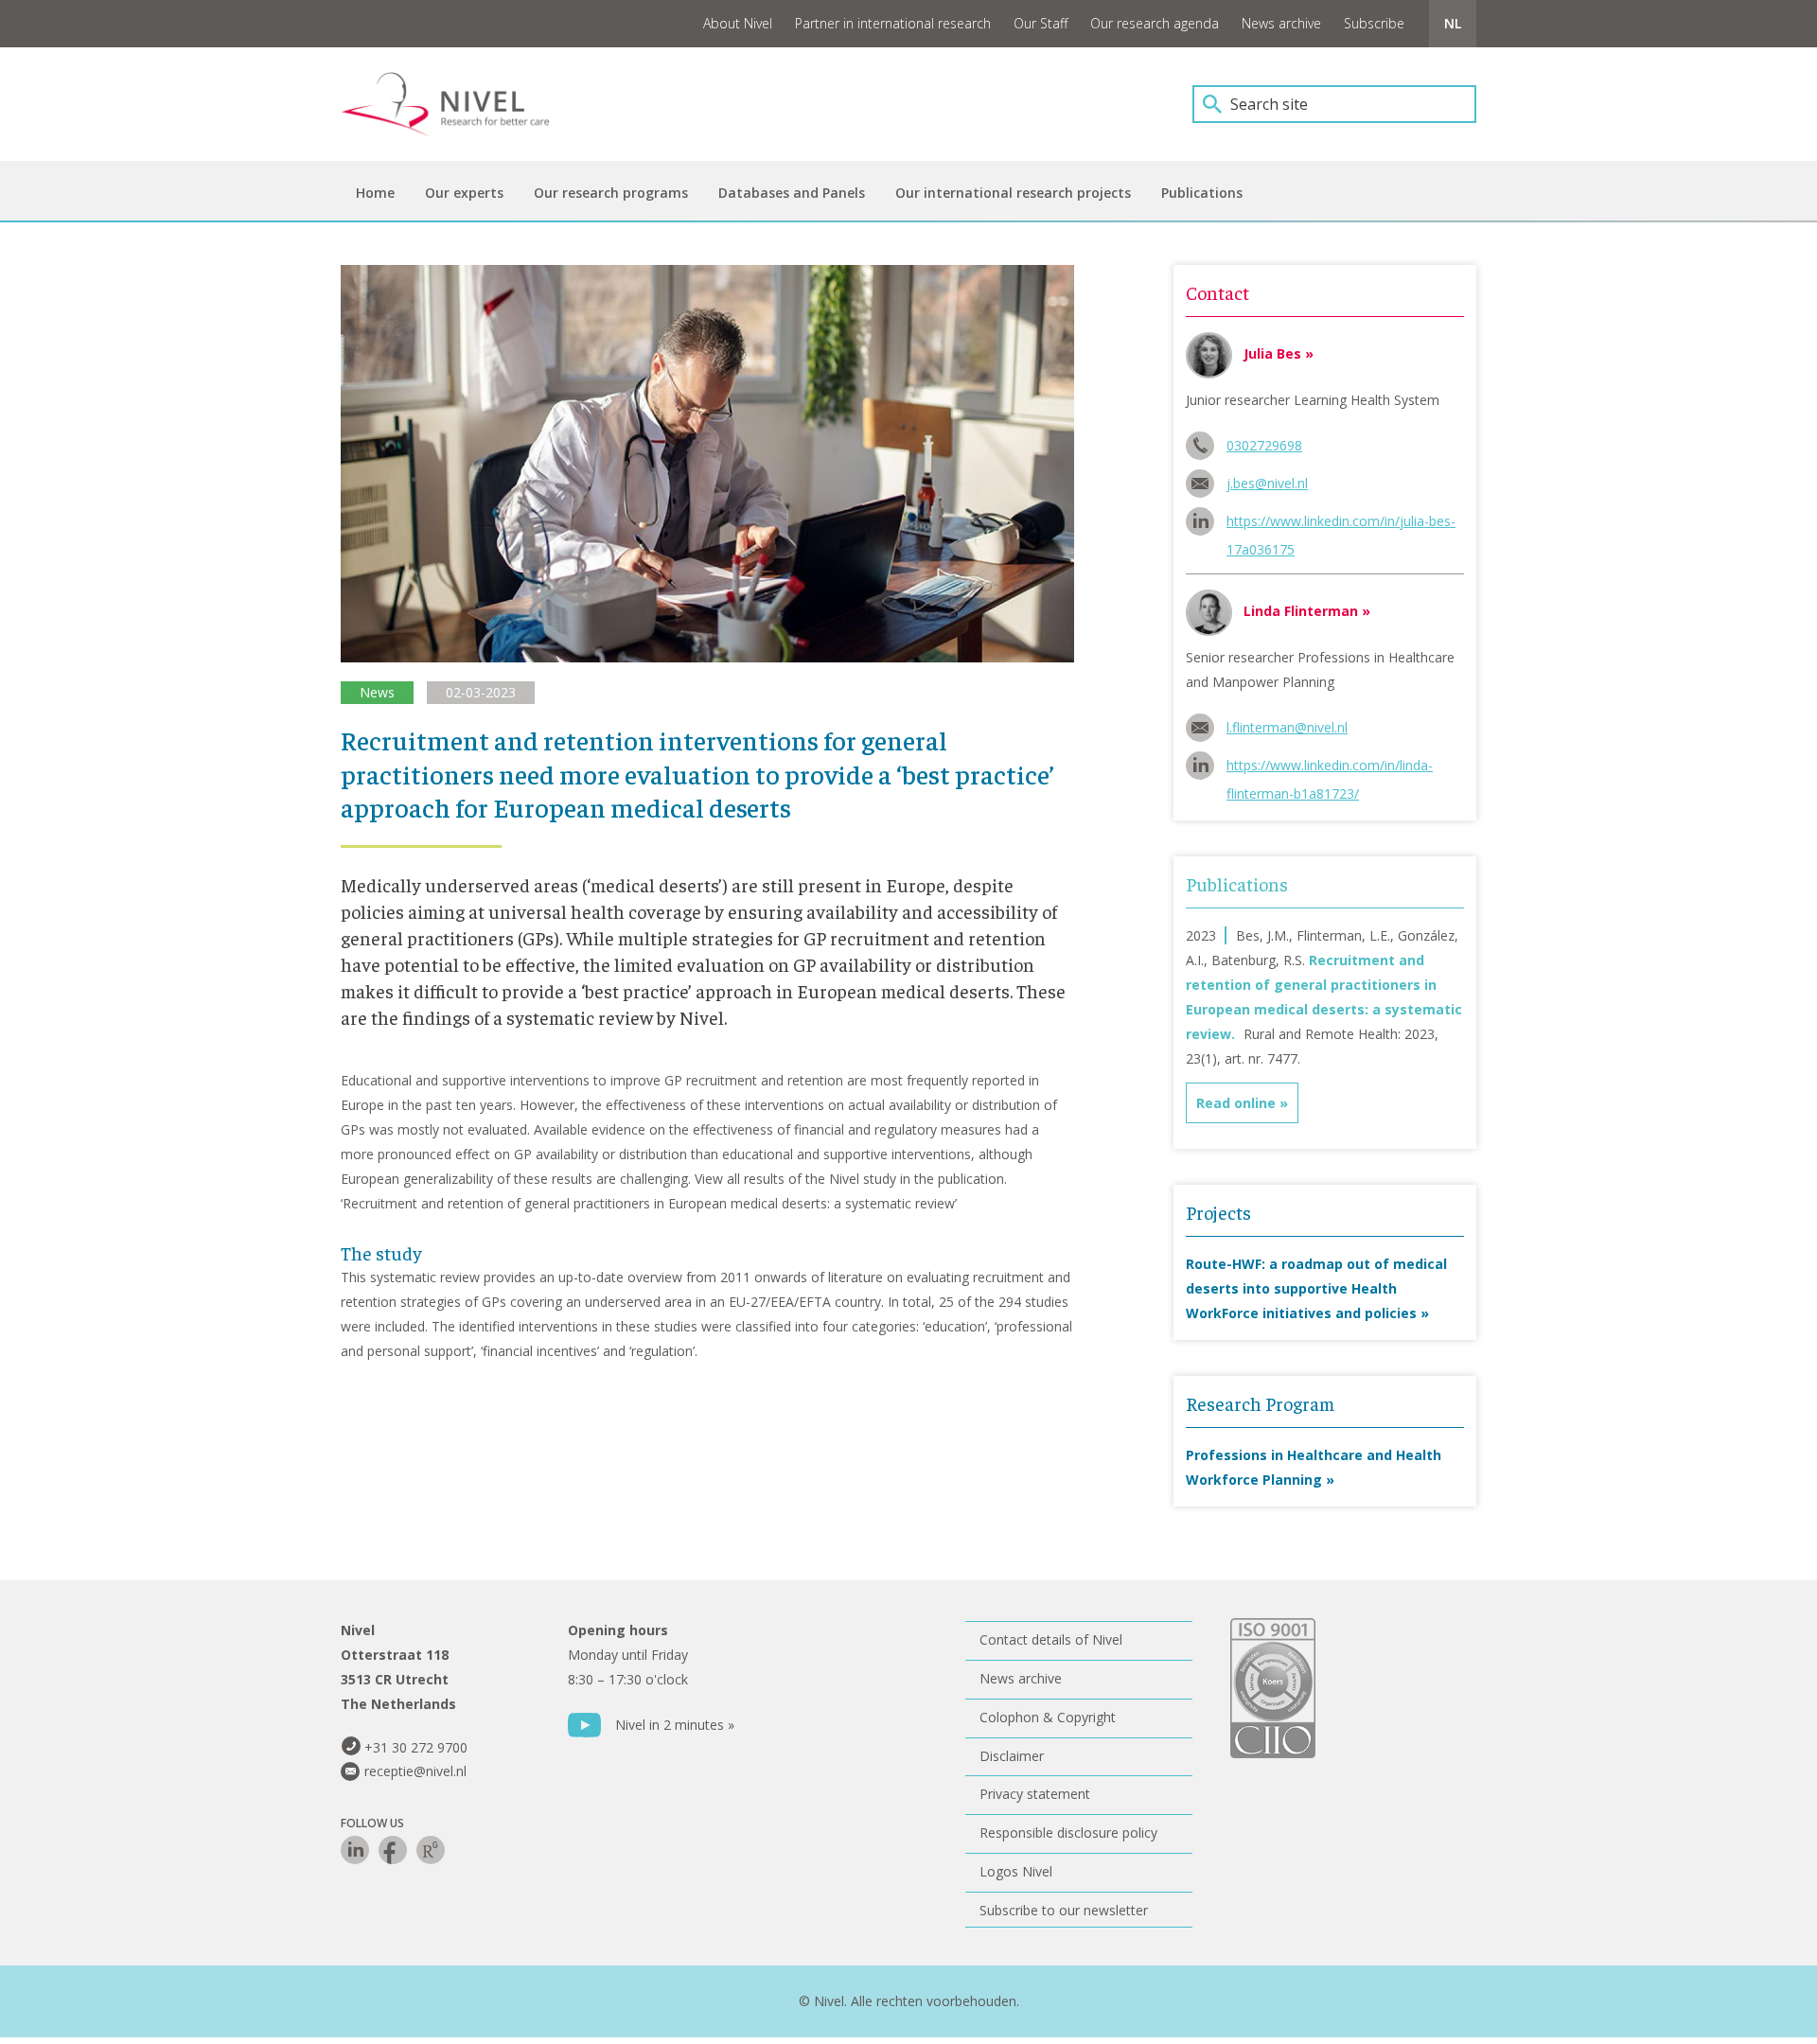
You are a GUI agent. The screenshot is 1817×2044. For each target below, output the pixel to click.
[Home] (459, 104)
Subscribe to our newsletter (1064, 1910)
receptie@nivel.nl (415, 1771)
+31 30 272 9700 (416, 1747)
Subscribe (1374, 23)
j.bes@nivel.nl (1267, 483)
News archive (1281, 23)
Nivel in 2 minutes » (675, 1725)
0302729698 (1264, 445)
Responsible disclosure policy (1068, 1833)
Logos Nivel (1016, 1871)
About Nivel (738, 23)
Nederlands (1453, 24)
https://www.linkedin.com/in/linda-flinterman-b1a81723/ (1330, 768)
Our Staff (1041, 23)
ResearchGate (431, 1850)
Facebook (393, 1850)
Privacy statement (1035, 1794)
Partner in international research (893, 23)
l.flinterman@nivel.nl (1287, 727)
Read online (1236, 1103)
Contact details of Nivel (1051, 1639)
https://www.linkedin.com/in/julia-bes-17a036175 (1341, 524)
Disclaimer (1012, 1756)
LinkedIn (355, 1850)
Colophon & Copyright (1048, 1717)
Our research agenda (1155, 23)
